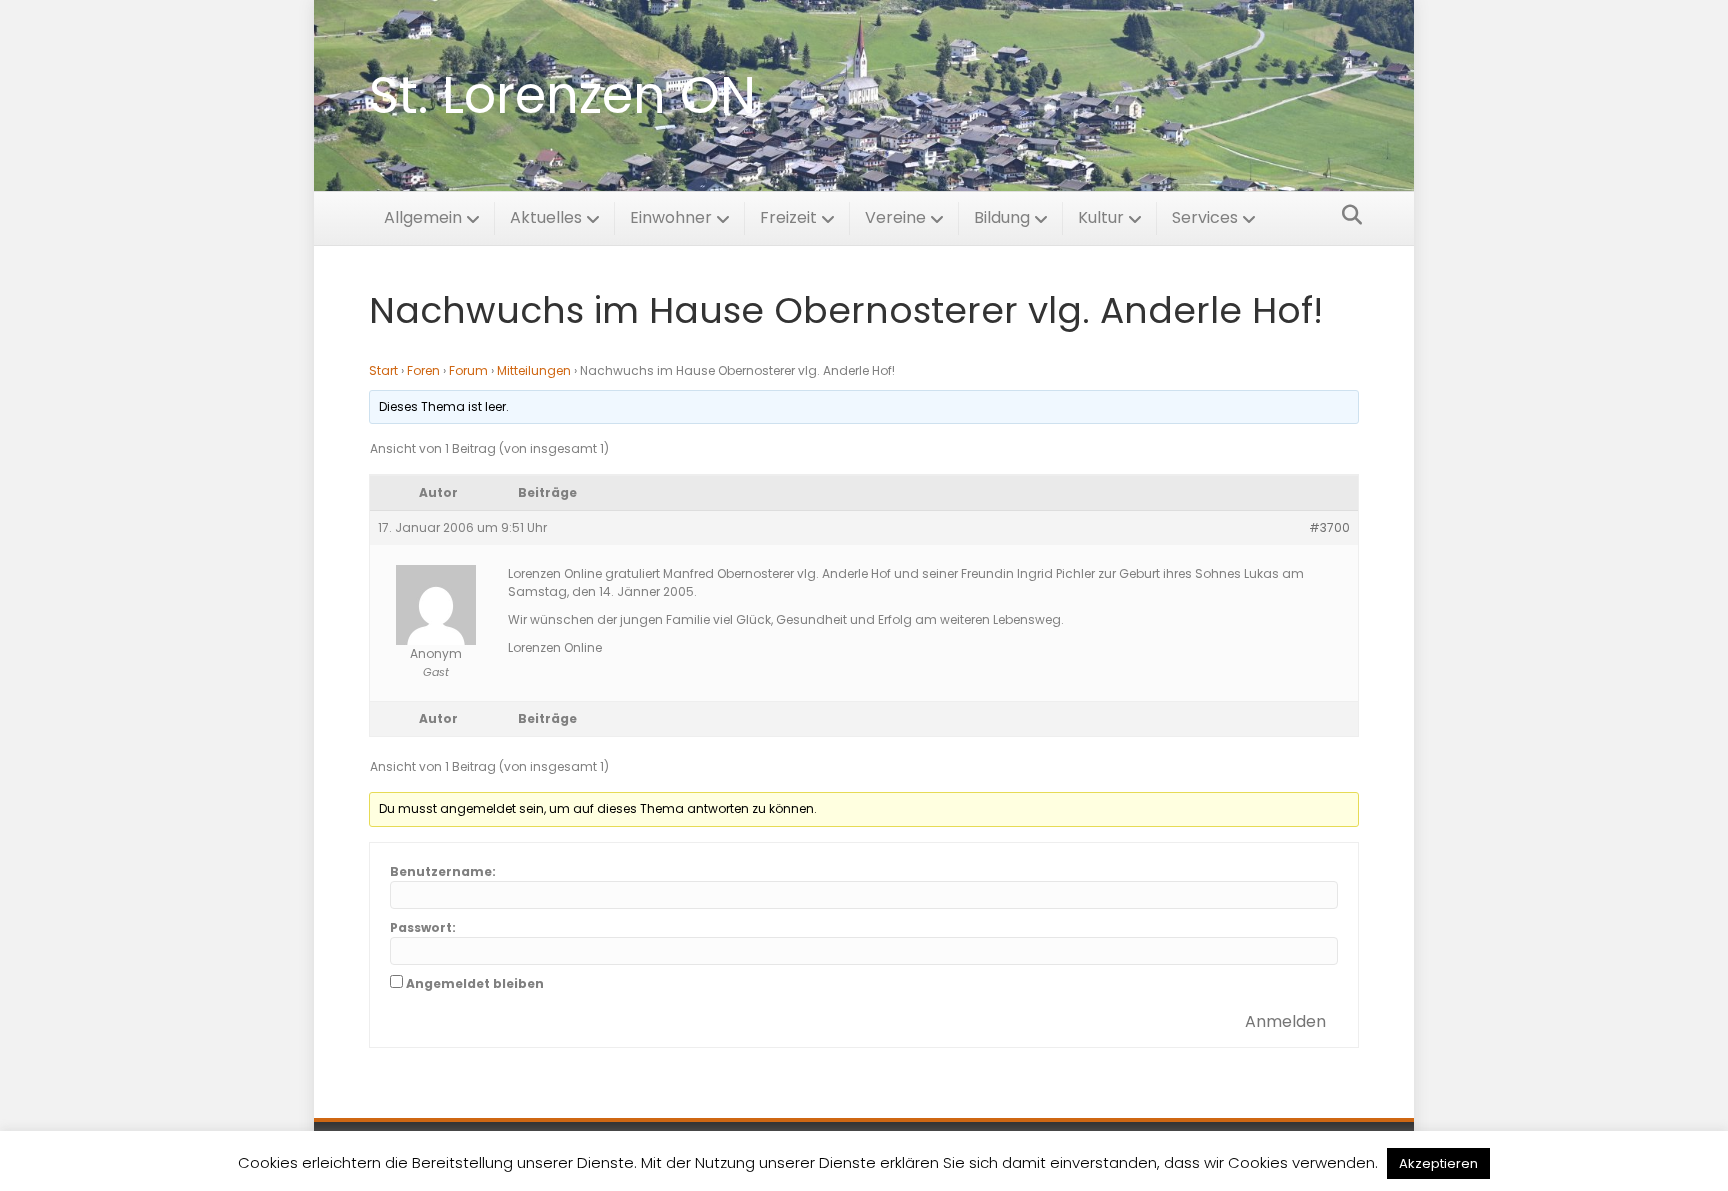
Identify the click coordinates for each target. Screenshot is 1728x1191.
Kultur (1101, 217)
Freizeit (788, 217)
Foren (423, 370)
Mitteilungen (534, 370)
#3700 (1329, 527)
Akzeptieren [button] (1438, 1163)
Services (1205, 217)
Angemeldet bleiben (475, 983)
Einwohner (671, 217)
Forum (468, 370)
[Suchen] (1346, 215)
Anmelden (1285, 1021)
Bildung (1002, 217)
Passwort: (423, 927)
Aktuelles (546, 217)
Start (383, 370)
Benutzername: (443, 871)
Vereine (895, 217)
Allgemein (423, 217)
